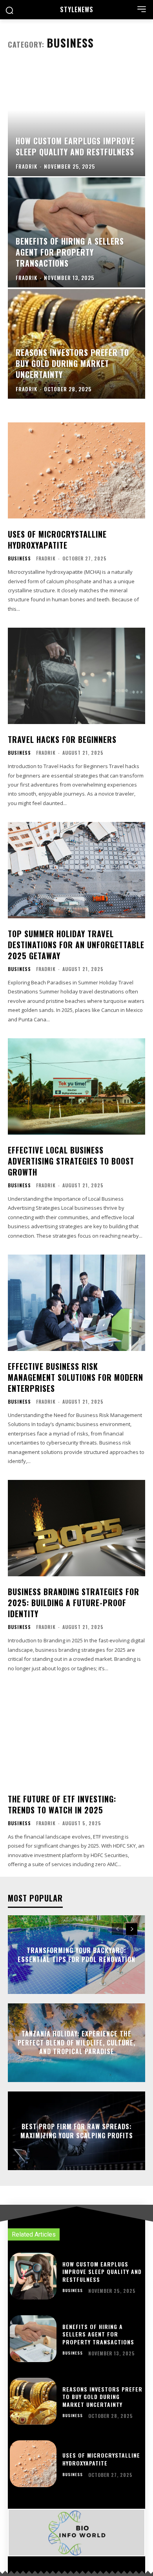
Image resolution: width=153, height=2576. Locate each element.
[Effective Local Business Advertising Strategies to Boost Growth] (76, 1086)
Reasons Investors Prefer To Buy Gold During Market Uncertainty (102, 2397)
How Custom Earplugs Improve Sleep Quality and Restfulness (102, 2272)
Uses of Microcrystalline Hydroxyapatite (57, 540)
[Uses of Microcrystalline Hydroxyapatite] (76, 471)
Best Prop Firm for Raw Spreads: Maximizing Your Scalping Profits (77, 2131)
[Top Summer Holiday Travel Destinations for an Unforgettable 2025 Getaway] (76, 870)
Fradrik (46, 558)
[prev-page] (117, 1929)
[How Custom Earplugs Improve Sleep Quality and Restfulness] (76, 121)
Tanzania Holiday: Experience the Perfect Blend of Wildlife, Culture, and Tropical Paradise (76, 2043)
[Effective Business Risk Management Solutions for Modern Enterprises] (76, 1303)
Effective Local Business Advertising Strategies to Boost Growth (71, 1161)
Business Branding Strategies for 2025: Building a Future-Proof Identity (74, 1603)
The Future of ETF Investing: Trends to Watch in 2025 (62, 1804)
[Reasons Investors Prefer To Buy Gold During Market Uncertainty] (76, 344)
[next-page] (132, 1929)
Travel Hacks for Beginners (62, 739)
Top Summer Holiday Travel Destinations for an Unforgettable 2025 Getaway (76, 945)
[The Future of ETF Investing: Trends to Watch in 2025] (76, 1735)
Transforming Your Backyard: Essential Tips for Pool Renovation (76, 1955)
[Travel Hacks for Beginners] (76, 676)
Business (19, 558)
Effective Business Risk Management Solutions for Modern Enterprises (76, 1377)
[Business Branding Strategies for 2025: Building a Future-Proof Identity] (76, 1528)
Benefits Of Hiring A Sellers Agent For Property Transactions (98, 2334)
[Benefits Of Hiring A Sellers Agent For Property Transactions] (76, 232)
